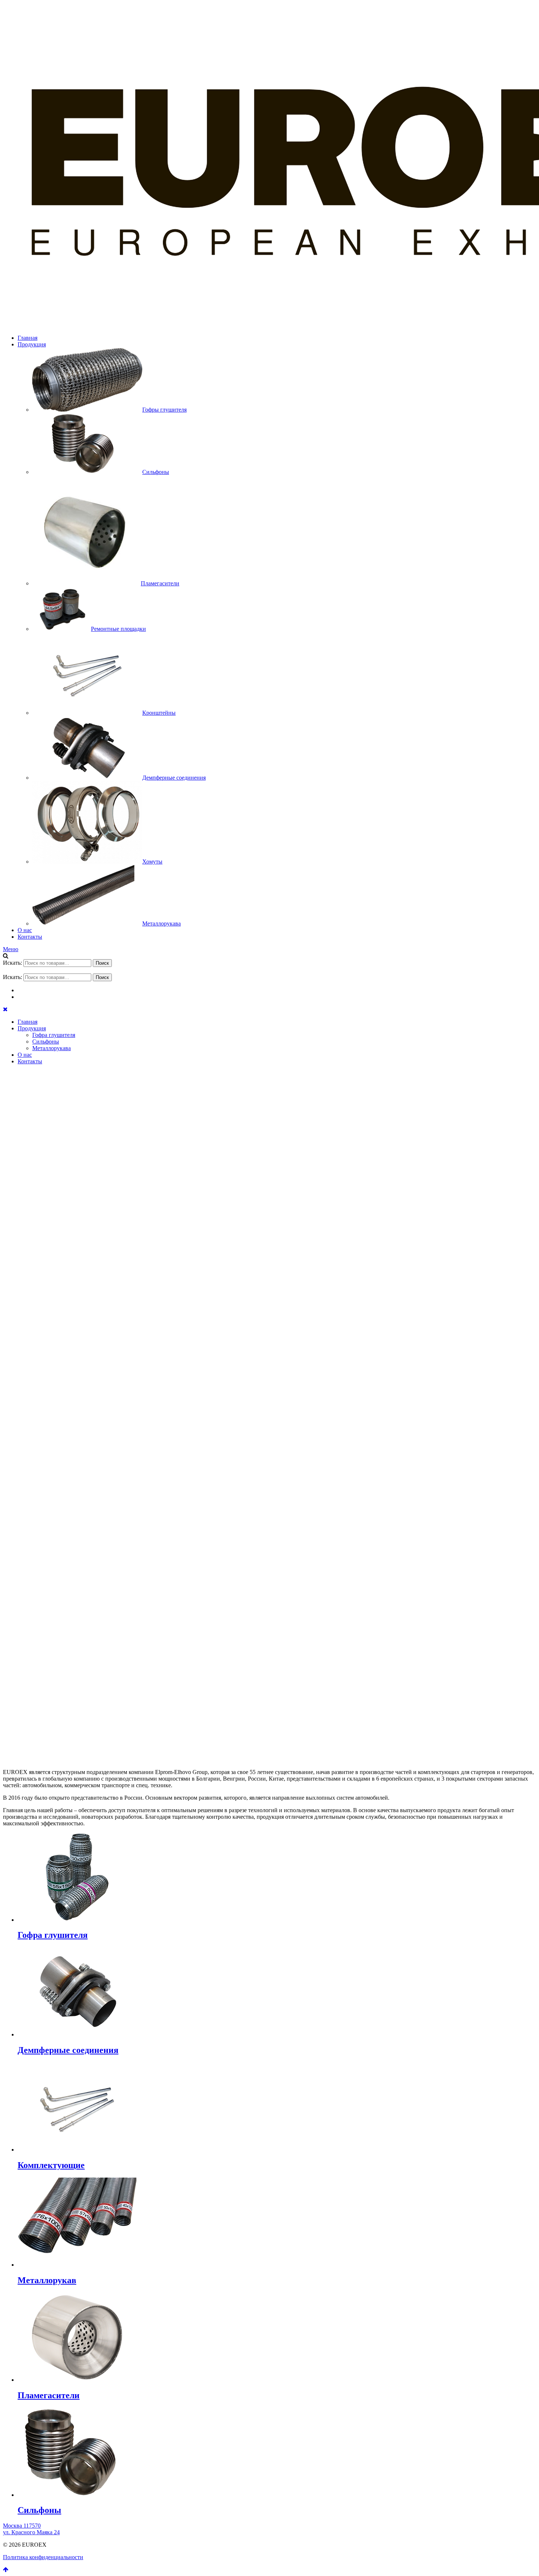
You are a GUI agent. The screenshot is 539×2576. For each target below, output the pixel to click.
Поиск (102, 963)
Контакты (30, 937)
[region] (269, 1411)
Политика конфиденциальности (43, 2557)
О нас (25, 930)
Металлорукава (52, 1048)
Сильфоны (46, 1042)
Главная (27, 338)
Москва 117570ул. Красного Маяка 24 (31, 2529)
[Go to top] (6, 2570)
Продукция (32, 344)
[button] (269, 1726)
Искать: (12, 963)
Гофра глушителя (54, 1035)
